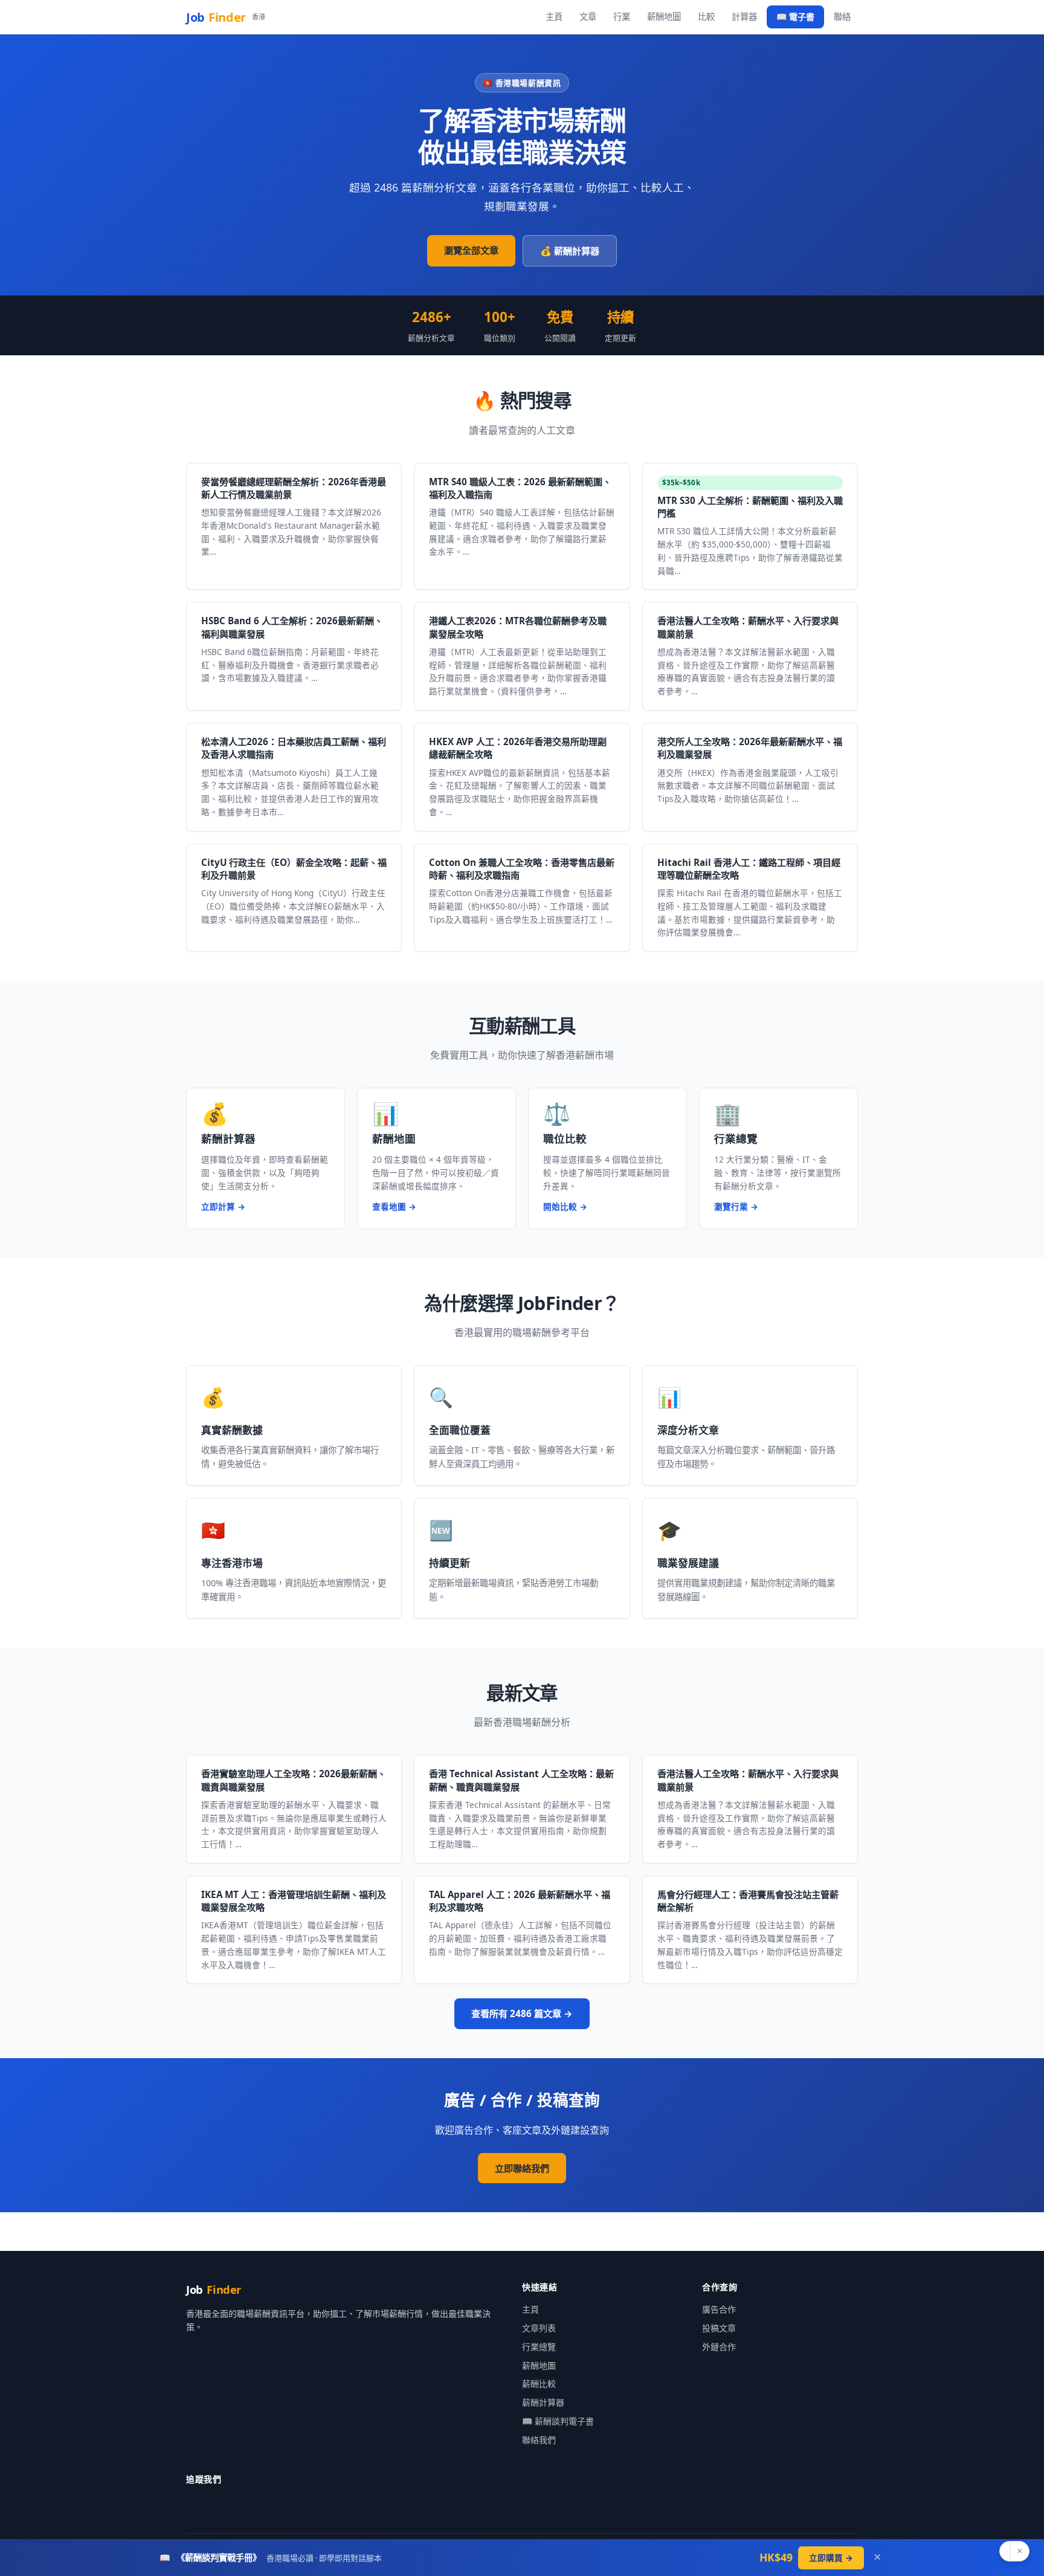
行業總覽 (539, 2347)
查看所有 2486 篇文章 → (522, 2013)
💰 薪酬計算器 (570, 251)
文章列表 (539, 2328)
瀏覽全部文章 (471, 250)
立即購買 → (831, 2558)
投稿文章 (719, 2328)
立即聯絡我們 (522, 2168)
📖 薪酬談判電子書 (558, 2421)
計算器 (744, 17)
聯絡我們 (539, 2440)
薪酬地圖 (664, 17)
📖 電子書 (795, 17)
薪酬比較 (539, 2384)
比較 (706, 17)
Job (225, 17)
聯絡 (842, 17)
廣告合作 (719, 2309)
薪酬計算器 (543, 2402)
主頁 (554, 17)
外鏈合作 (719, 2347)
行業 (622, 17)
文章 (588, 17)
